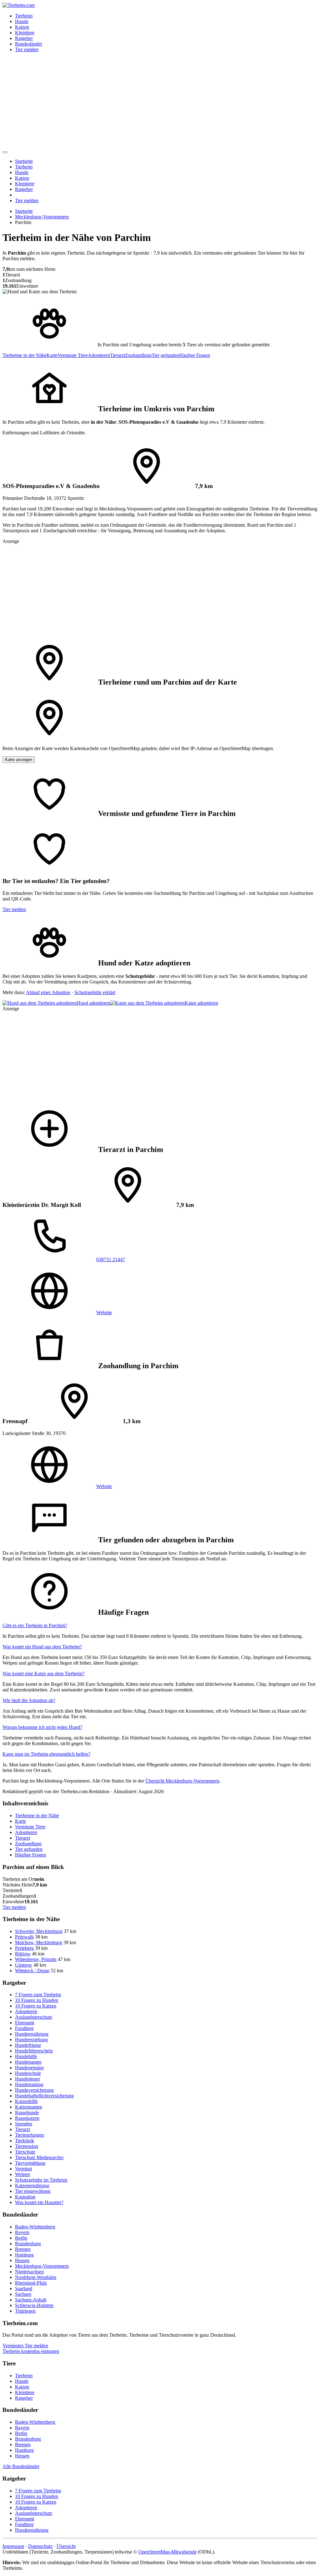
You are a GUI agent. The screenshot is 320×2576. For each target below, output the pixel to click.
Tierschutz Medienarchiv (39, 2157)
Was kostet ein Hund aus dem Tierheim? (42, 1647)
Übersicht (66, 2546)
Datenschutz (40, 2546)
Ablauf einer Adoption (48, 992)
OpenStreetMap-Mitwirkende (167, 2552)
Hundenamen (28, 2062)
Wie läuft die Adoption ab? (29, 1700)
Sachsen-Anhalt (31, 2300)
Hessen (22, 2260)
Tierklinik (25, 2141)
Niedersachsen (29, 2272)
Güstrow (24, 1965)
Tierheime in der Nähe (25, 355)
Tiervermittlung (30, 2163)
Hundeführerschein (34, 2051)
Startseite (24, 161)
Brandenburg (28, 2244)
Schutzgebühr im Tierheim (41, 2180)
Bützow (23, 1954)
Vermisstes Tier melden (25, 2346)
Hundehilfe (26, 2056)
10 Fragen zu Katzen (36, 2006)
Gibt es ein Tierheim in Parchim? (35, 1625)
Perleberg (24, 1948)
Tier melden (27, 49)
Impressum (13, 2546)
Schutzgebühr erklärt (95, 992)
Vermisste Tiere (73, 355)
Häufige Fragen (195, 355)
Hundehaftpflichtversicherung (44, 2096)
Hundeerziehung (31, 2039)
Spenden (24, 2124)
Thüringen (25, 2311)
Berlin (21, 2238)
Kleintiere (25, 33)
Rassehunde (27, 2113)
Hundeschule (28, 2073)
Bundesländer (29, 44)
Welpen (22, 2174)
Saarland (24, 2288)
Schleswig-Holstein (34, 2305)
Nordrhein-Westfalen (36, 2277)
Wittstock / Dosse (32, 1971)
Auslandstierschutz (34, 2017)
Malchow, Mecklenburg (39, 1942)
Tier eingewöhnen (33, 2191)
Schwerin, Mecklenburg (39, 1931)
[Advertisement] (160, 101)
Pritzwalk (24, 1937)
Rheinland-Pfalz (31, 2283)
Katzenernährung (32, 2186)
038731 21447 (111, 1259)
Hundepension (29, 2068)
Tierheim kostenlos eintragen (31, 2351)
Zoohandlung (138, 355)
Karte (52, 355)
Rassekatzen (27, 2118)
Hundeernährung (32, 2034)
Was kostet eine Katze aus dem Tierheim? (43, 1673)
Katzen (22, 27)
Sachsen (23, 2294)
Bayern (22, 2232)
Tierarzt (117, 355)
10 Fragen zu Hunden (37, 2000)
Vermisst (23, 2169)
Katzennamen (29, 2107)
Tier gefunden (165, 355)
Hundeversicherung (34, 2090)
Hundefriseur (28, 2045)
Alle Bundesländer (21, 2466)
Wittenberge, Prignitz (36, 1959)
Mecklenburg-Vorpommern (42, 217)
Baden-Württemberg (35, 2227)
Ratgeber (24, 38)
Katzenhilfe (26, 2101)
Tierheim (24, 16)
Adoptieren (99, 355)
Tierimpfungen (30, 2135)
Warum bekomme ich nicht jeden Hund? (42, 1727)
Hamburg (24, 2255)
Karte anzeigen (19, 760)
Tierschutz (25, 2152)
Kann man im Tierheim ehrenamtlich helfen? (46, 1754)
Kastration (25, 2197)
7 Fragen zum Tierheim (38, 1995)
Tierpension (27, 2146)
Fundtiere (24, 2028)
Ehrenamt (25, 2023)
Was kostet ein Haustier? (39, 2202)
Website (104, 1312)
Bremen (23, 2249)
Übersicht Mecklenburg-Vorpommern (182, 1781)
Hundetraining (29, 2084)
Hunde (22, 21)
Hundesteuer (27, 2079)
